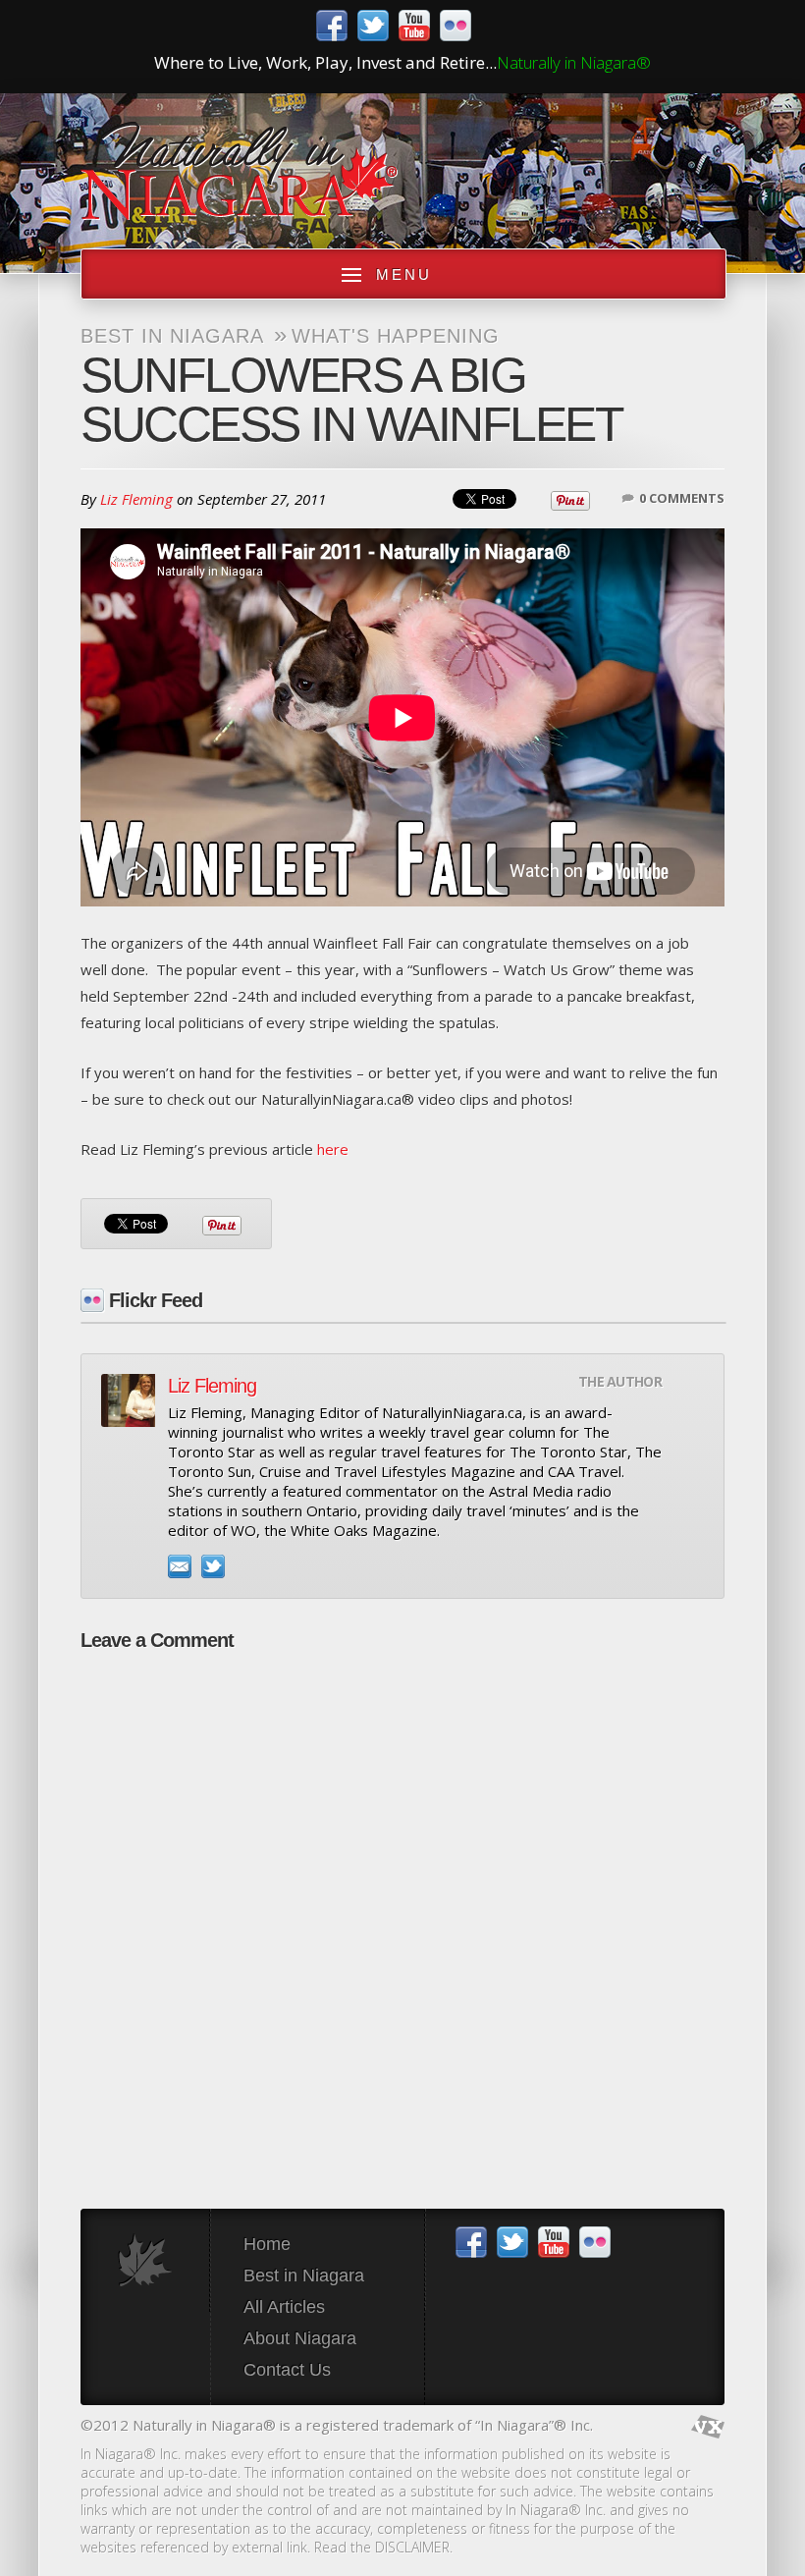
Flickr (456, 26)
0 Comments (682, 498)
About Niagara (300, 2338)
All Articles (284, 2307)
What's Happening (396, 336)
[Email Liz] (180, 1566)
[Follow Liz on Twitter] (213, 1566)
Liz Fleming (136, 499)
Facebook (332, 26)
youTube (414, 26)
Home (267, 2244)
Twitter (373, 26)
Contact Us (287, 2370)
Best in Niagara (172, 336)
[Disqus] (402, 1910)
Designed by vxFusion (708, 2427)
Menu (404, 274)
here (333, 1149)
